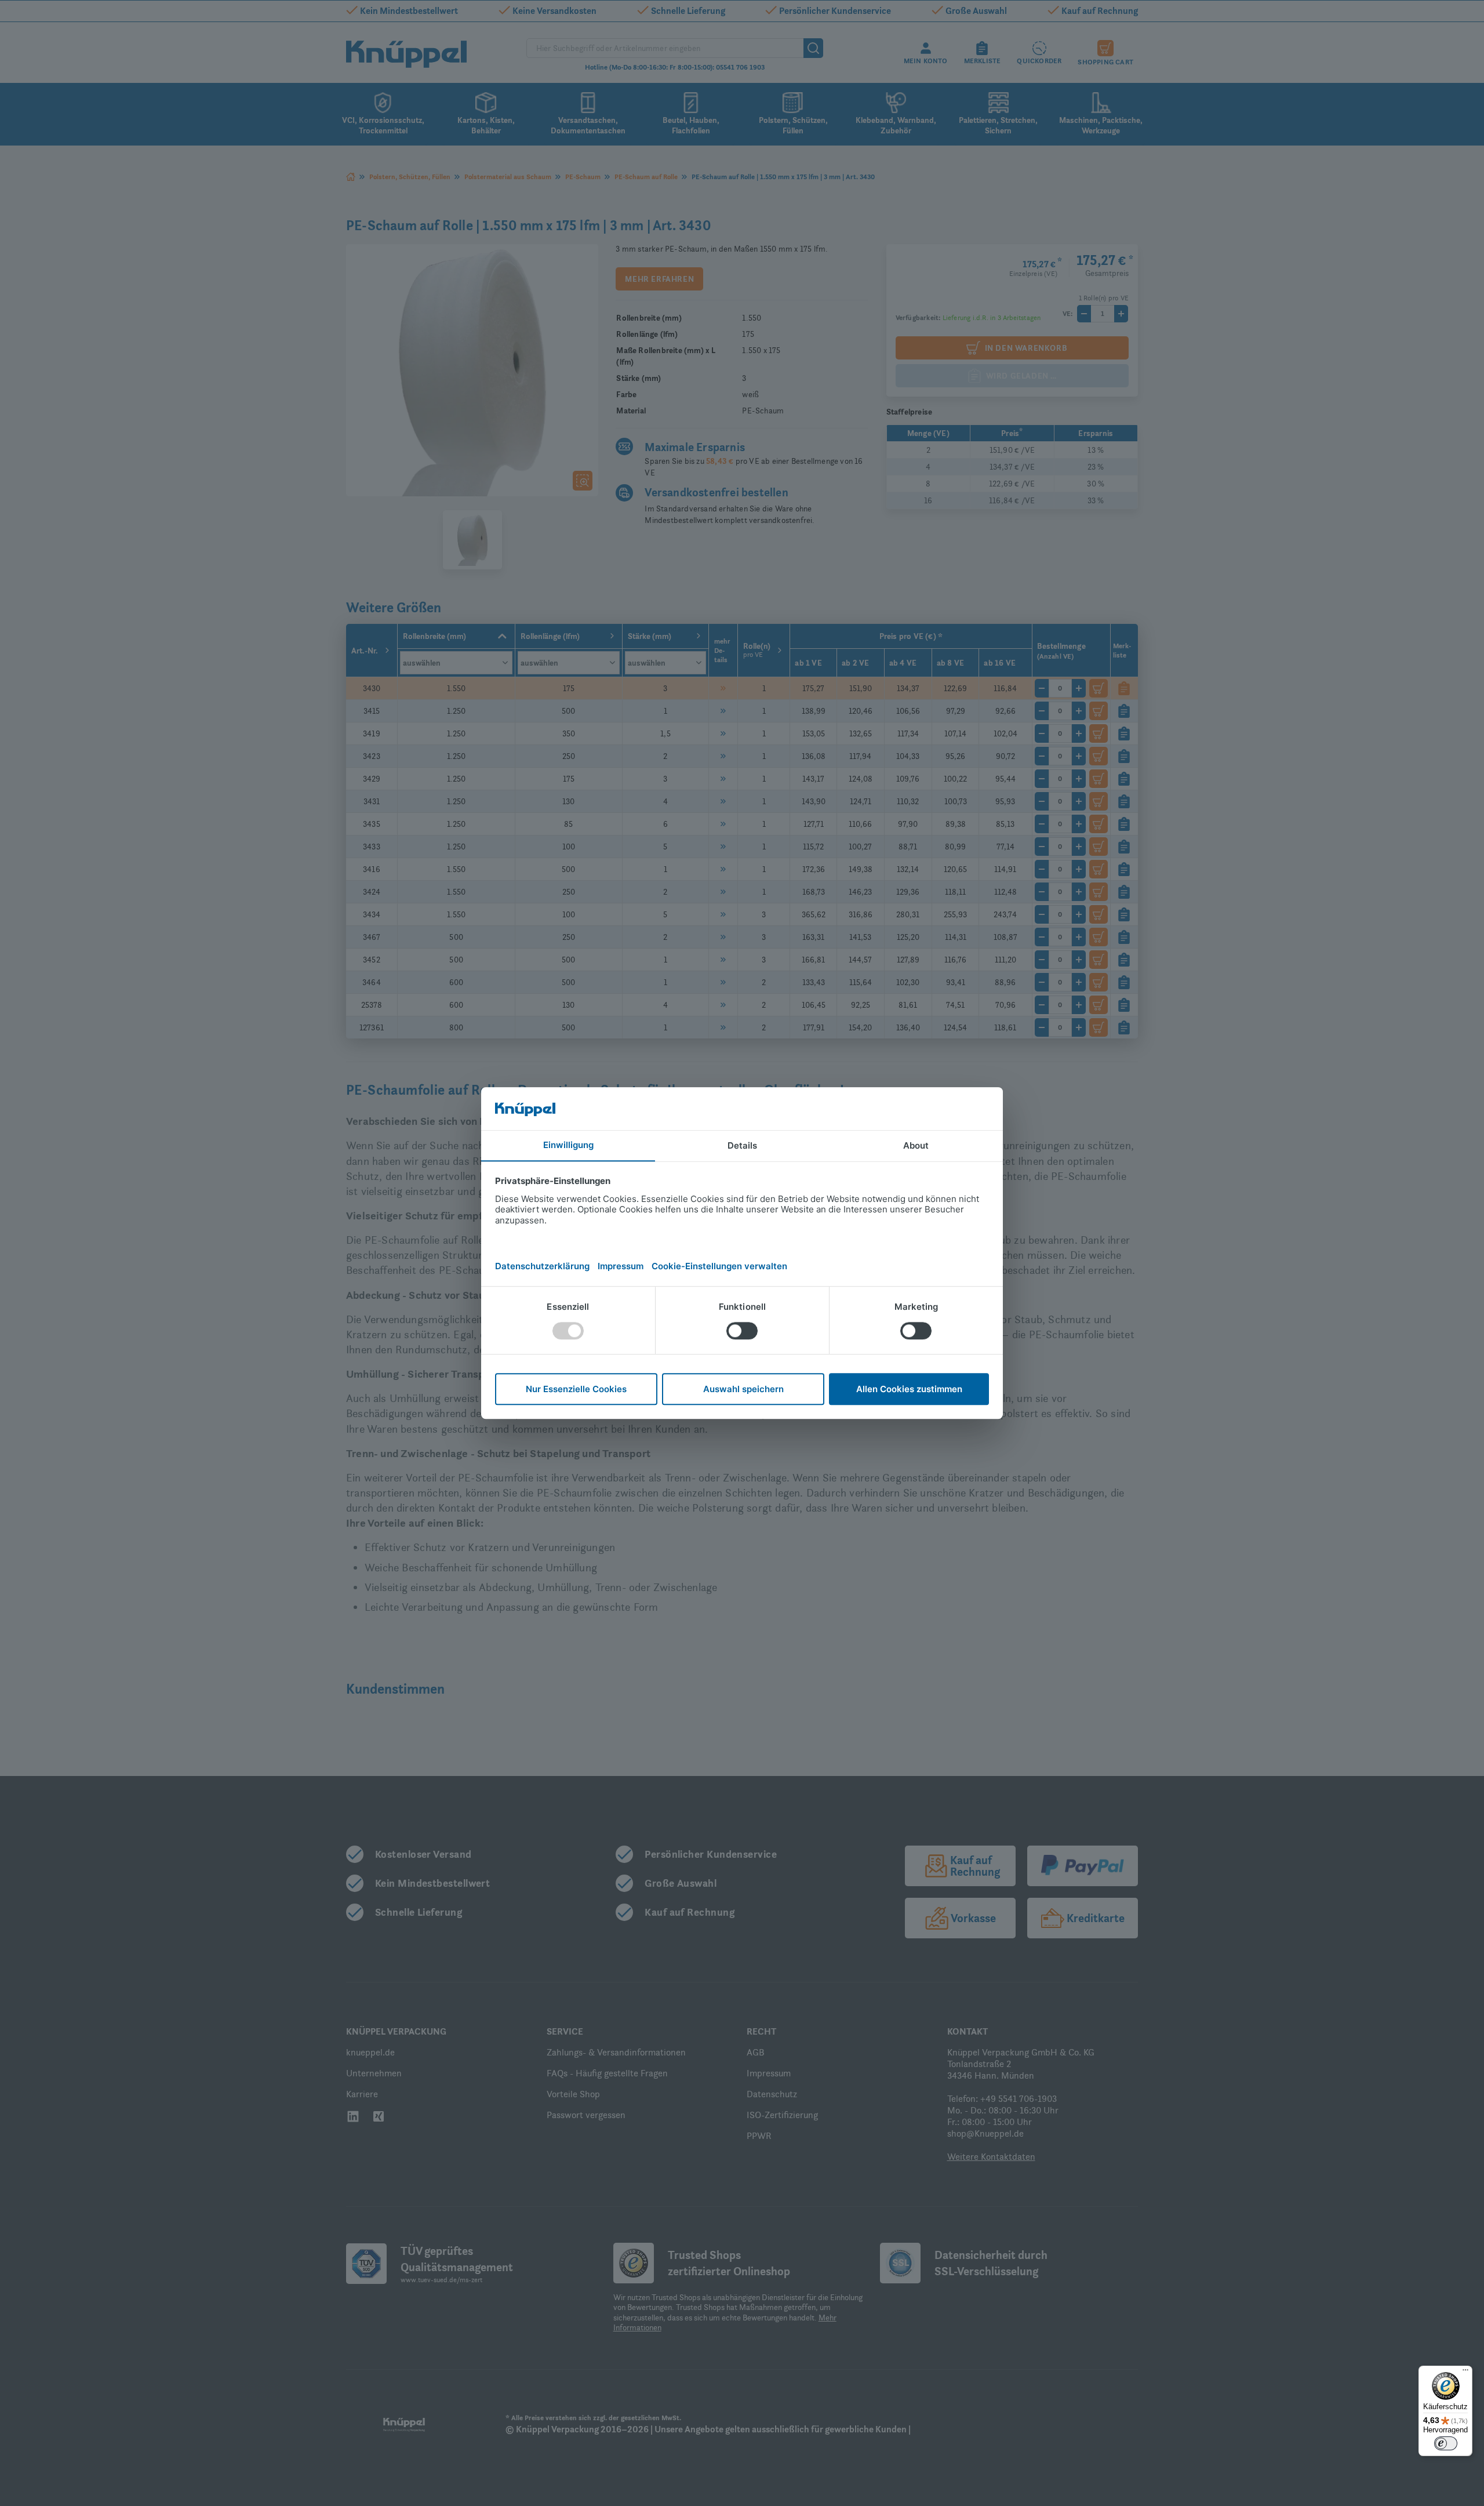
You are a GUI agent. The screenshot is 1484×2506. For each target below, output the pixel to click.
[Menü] (1465, 2373)
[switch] (1446, 2443)
